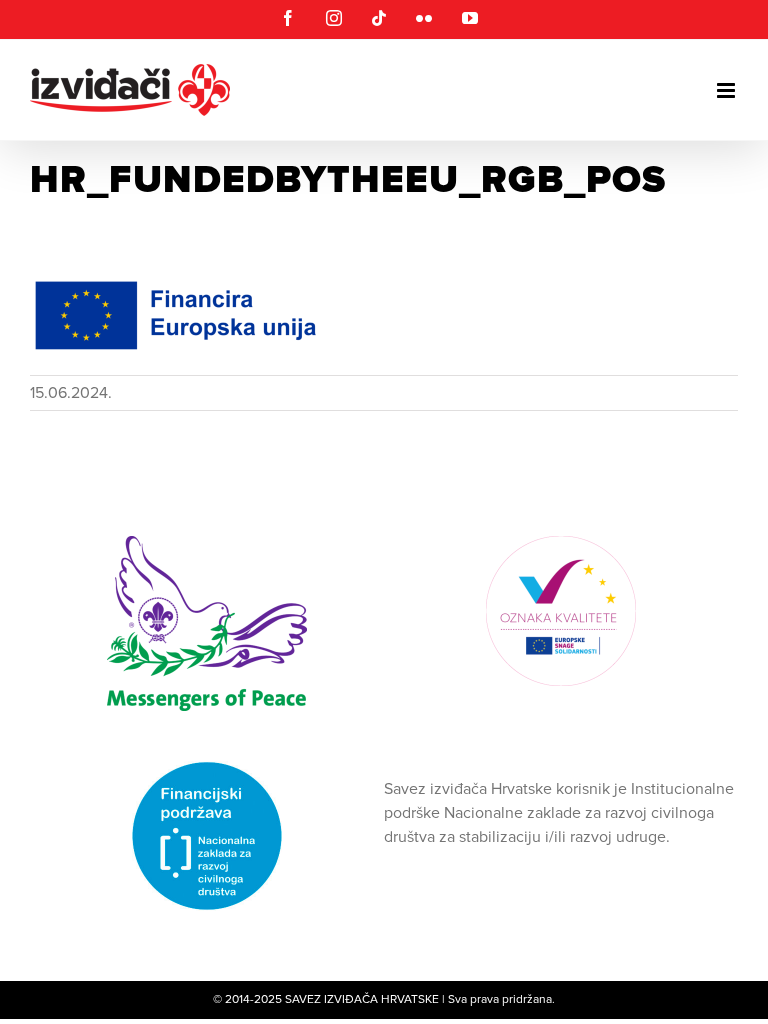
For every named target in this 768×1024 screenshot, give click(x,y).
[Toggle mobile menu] (727, 90)
